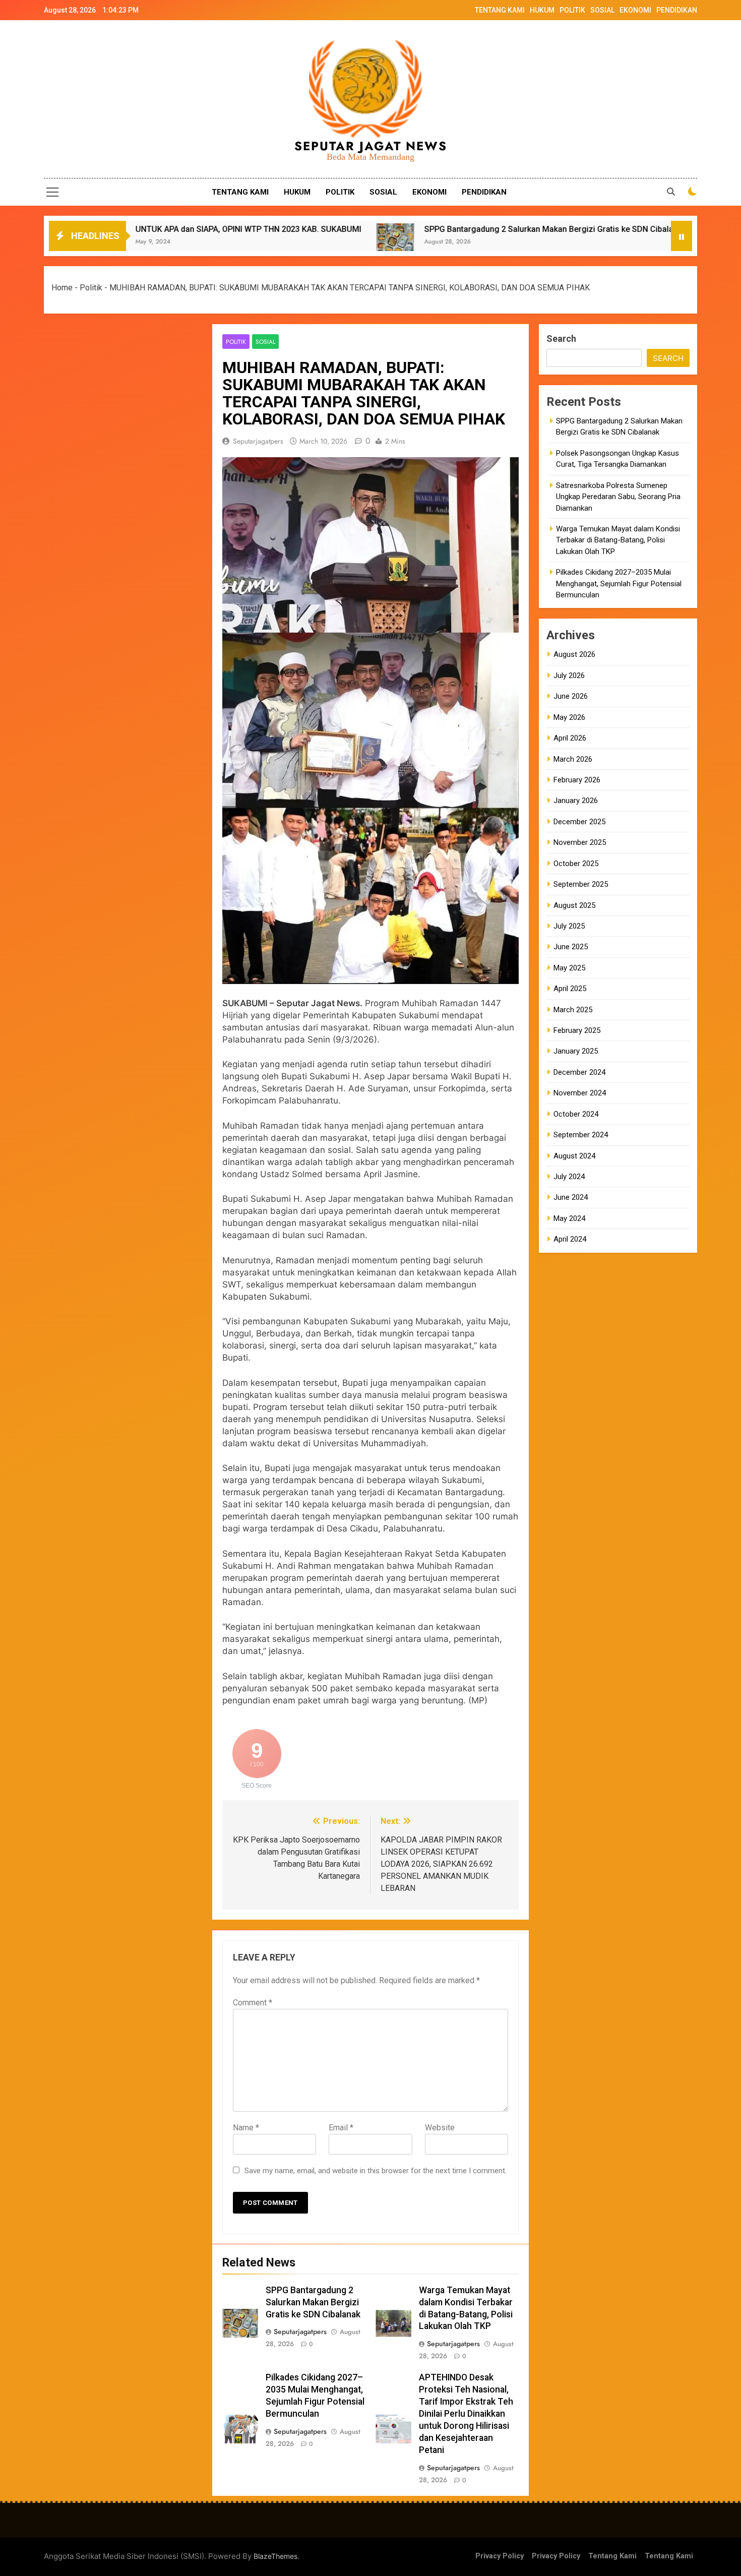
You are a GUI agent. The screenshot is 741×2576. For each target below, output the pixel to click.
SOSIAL (602, 10)
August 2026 (574, 654)
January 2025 (576, 1051)
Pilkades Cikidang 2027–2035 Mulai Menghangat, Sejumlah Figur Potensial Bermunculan (619, 584)
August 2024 (574, 1156)
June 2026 (571, 696)
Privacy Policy (500, 2556)
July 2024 (569, 1177)
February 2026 (577, 780)
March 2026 (573, 759)
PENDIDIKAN (677, 10)
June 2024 (571, 1197)
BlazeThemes (275, 2556)
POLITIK (572, 10)
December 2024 (579, 1072)
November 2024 (580, 1093)
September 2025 (581, 884)
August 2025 (574, 905)
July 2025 (569, 926)
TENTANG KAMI (500, 10)
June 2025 (571, 947)
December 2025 (579, 822)
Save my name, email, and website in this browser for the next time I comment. (376, 2171)
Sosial (265, 342)
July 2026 (569, 676)
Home (62, 288)
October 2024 (576, 1114)
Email (341, 2128)
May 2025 (569, 968)
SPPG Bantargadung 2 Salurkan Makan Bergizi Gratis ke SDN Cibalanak (433, 229)
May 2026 (569, 717)
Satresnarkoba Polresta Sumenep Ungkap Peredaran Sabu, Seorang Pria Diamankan (618, 497)
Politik (91, 288)
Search (561, 339)
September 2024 (581, 1135)
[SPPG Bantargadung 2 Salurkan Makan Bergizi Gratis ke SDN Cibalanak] (273, 242)
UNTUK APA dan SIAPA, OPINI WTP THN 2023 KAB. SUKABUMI (126, 229)
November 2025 (580, 842)
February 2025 (577, 1030)
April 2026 (570, 738)
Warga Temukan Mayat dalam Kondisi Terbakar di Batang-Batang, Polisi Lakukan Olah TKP (618, 540)
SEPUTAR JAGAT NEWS (371, 146)
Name (246, 2128)
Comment (253, 2003)
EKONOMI (635, 10)
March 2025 (573, 1010)
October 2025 (576, 864)
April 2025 (570, 989)
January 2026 (576, 801)
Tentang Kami (612, 2556)
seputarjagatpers (258, 441)
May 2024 (569, 1218)
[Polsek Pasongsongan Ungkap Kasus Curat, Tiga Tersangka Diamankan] (598, 242)
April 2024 (570, 1239)
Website (440, 2128)
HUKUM (542, 10)
